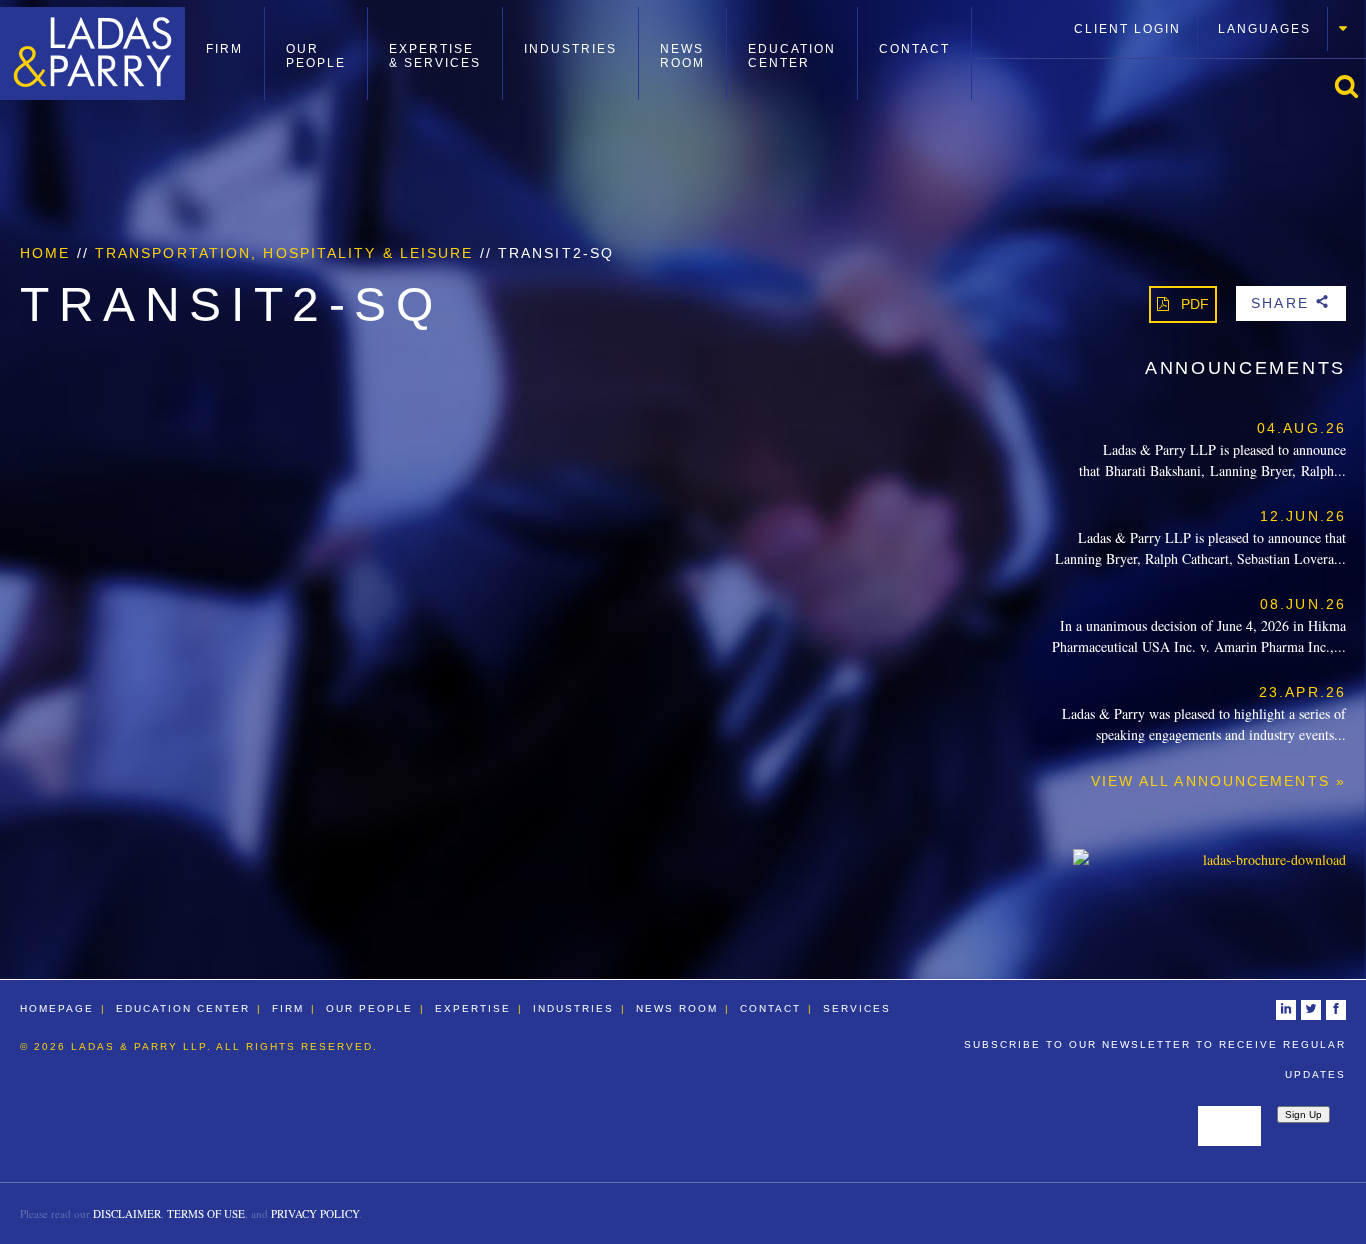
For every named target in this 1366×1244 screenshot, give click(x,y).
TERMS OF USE (206, 1213)
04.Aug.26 (1301, 428)
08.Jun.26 (1303, 604)
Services (857, 1008)
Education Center (792, 56)
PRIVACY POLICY (315, 1213)
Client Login (1127, 29)
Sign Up (1303, 1114)
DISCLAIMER (127, 1213)
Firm (224, 49)
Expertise (473, 1008)
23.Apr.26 (1302, 692)
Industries (570, 49)
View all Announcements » (1218, 781)
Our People (316, 56)
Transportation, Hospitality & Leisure (284, 253)
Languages (1264, 29)
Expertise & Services (435, 56)
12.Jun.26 (1303, 516)
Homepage (57, 1008)
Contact (914, 49)
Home (45, 253)
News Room (682, 56)
